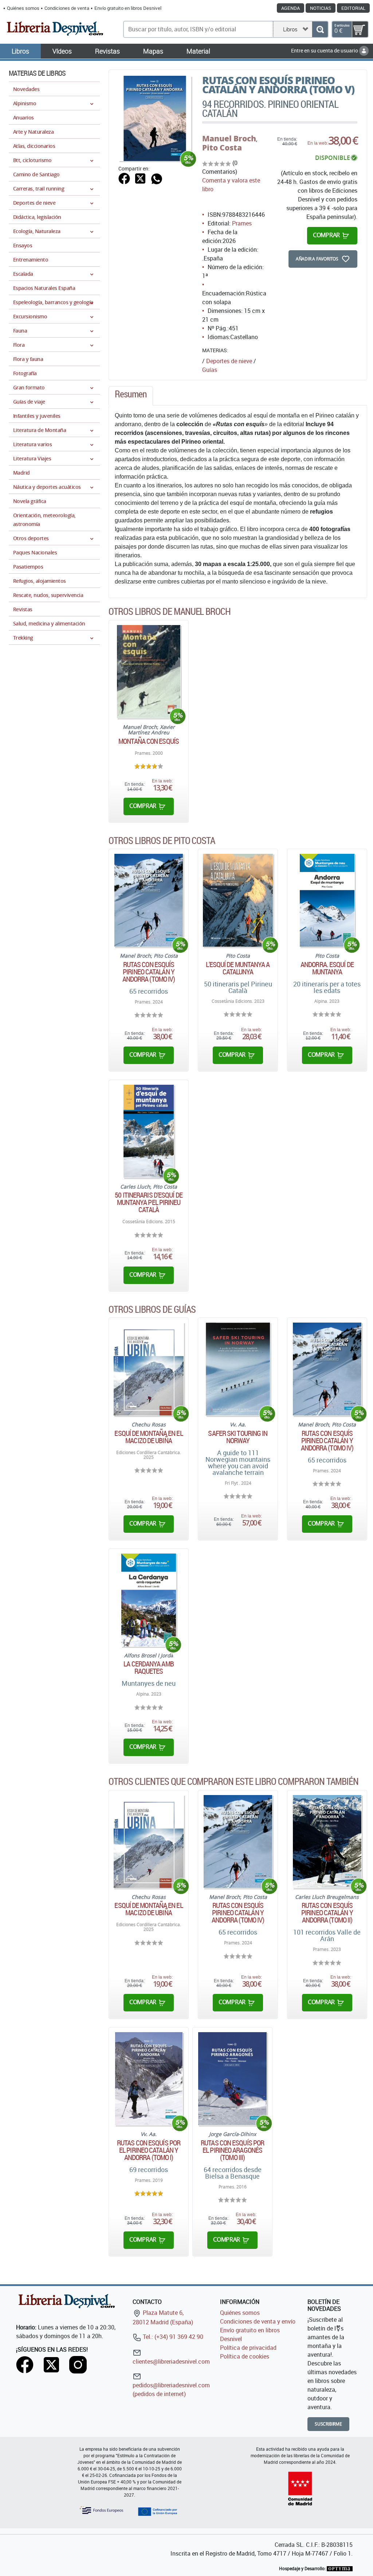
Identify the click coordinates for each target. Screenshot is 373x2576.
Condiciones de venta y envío (258, 2321)
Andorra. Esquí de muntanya (327, 968)
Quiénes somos (23, 8)
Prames (242, 223)
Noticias (321, 8)
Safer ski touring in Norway (238, 1437)
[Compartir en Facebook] (124, 178)
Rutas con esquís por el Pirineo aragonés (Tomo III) (232, 2150)
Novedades (26, 89)
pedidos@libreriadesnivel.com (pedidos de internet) (171, 2390)
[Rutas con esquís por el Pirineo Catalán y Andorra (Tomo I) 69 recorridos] (149, 2079)
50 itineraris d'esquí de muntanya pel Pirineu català (148, 1202)
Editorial (353, 8)
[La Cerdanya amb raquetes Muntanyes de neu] (148, 1600)
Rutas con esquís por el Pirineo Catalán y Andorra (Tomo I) (149, 2150)
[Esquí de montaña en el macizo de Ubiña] (149, 1369)
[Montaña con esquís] (149, 672)
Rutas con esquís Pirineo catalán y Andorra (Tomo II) (327, 1913)
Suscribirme (328, 2424)
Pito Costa (222, 148)
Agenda (290, 8)
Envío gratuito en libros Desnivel (128, 8)
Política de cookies (245, 2356)
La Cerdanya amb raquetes (149, 1668)
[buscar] (320, 29)
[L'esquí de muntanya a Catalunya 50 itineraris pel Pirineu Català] (238, 900)
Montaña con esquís (149, 741)
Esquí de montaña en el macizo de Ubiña (148, 1437)
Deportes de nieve (229, 361)
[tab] (131, 396)
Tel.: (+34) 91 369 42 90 (172, 2337)
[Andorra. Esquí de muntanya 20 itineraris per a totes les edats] (327, 900)
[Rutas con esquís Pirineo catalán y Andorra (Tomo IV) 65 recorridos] (149, 900)
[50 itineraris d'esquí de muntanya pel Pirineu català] (149, 1131)
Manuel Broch (229, 138)
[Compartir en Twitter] (140, 178)
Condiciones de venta (67, 8)
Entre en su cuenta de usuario (325, 50)
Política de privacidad (248, 2348)
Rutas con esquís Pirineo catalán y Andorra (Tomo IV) (149, 972)
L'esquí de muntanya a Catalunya (238, 968)
